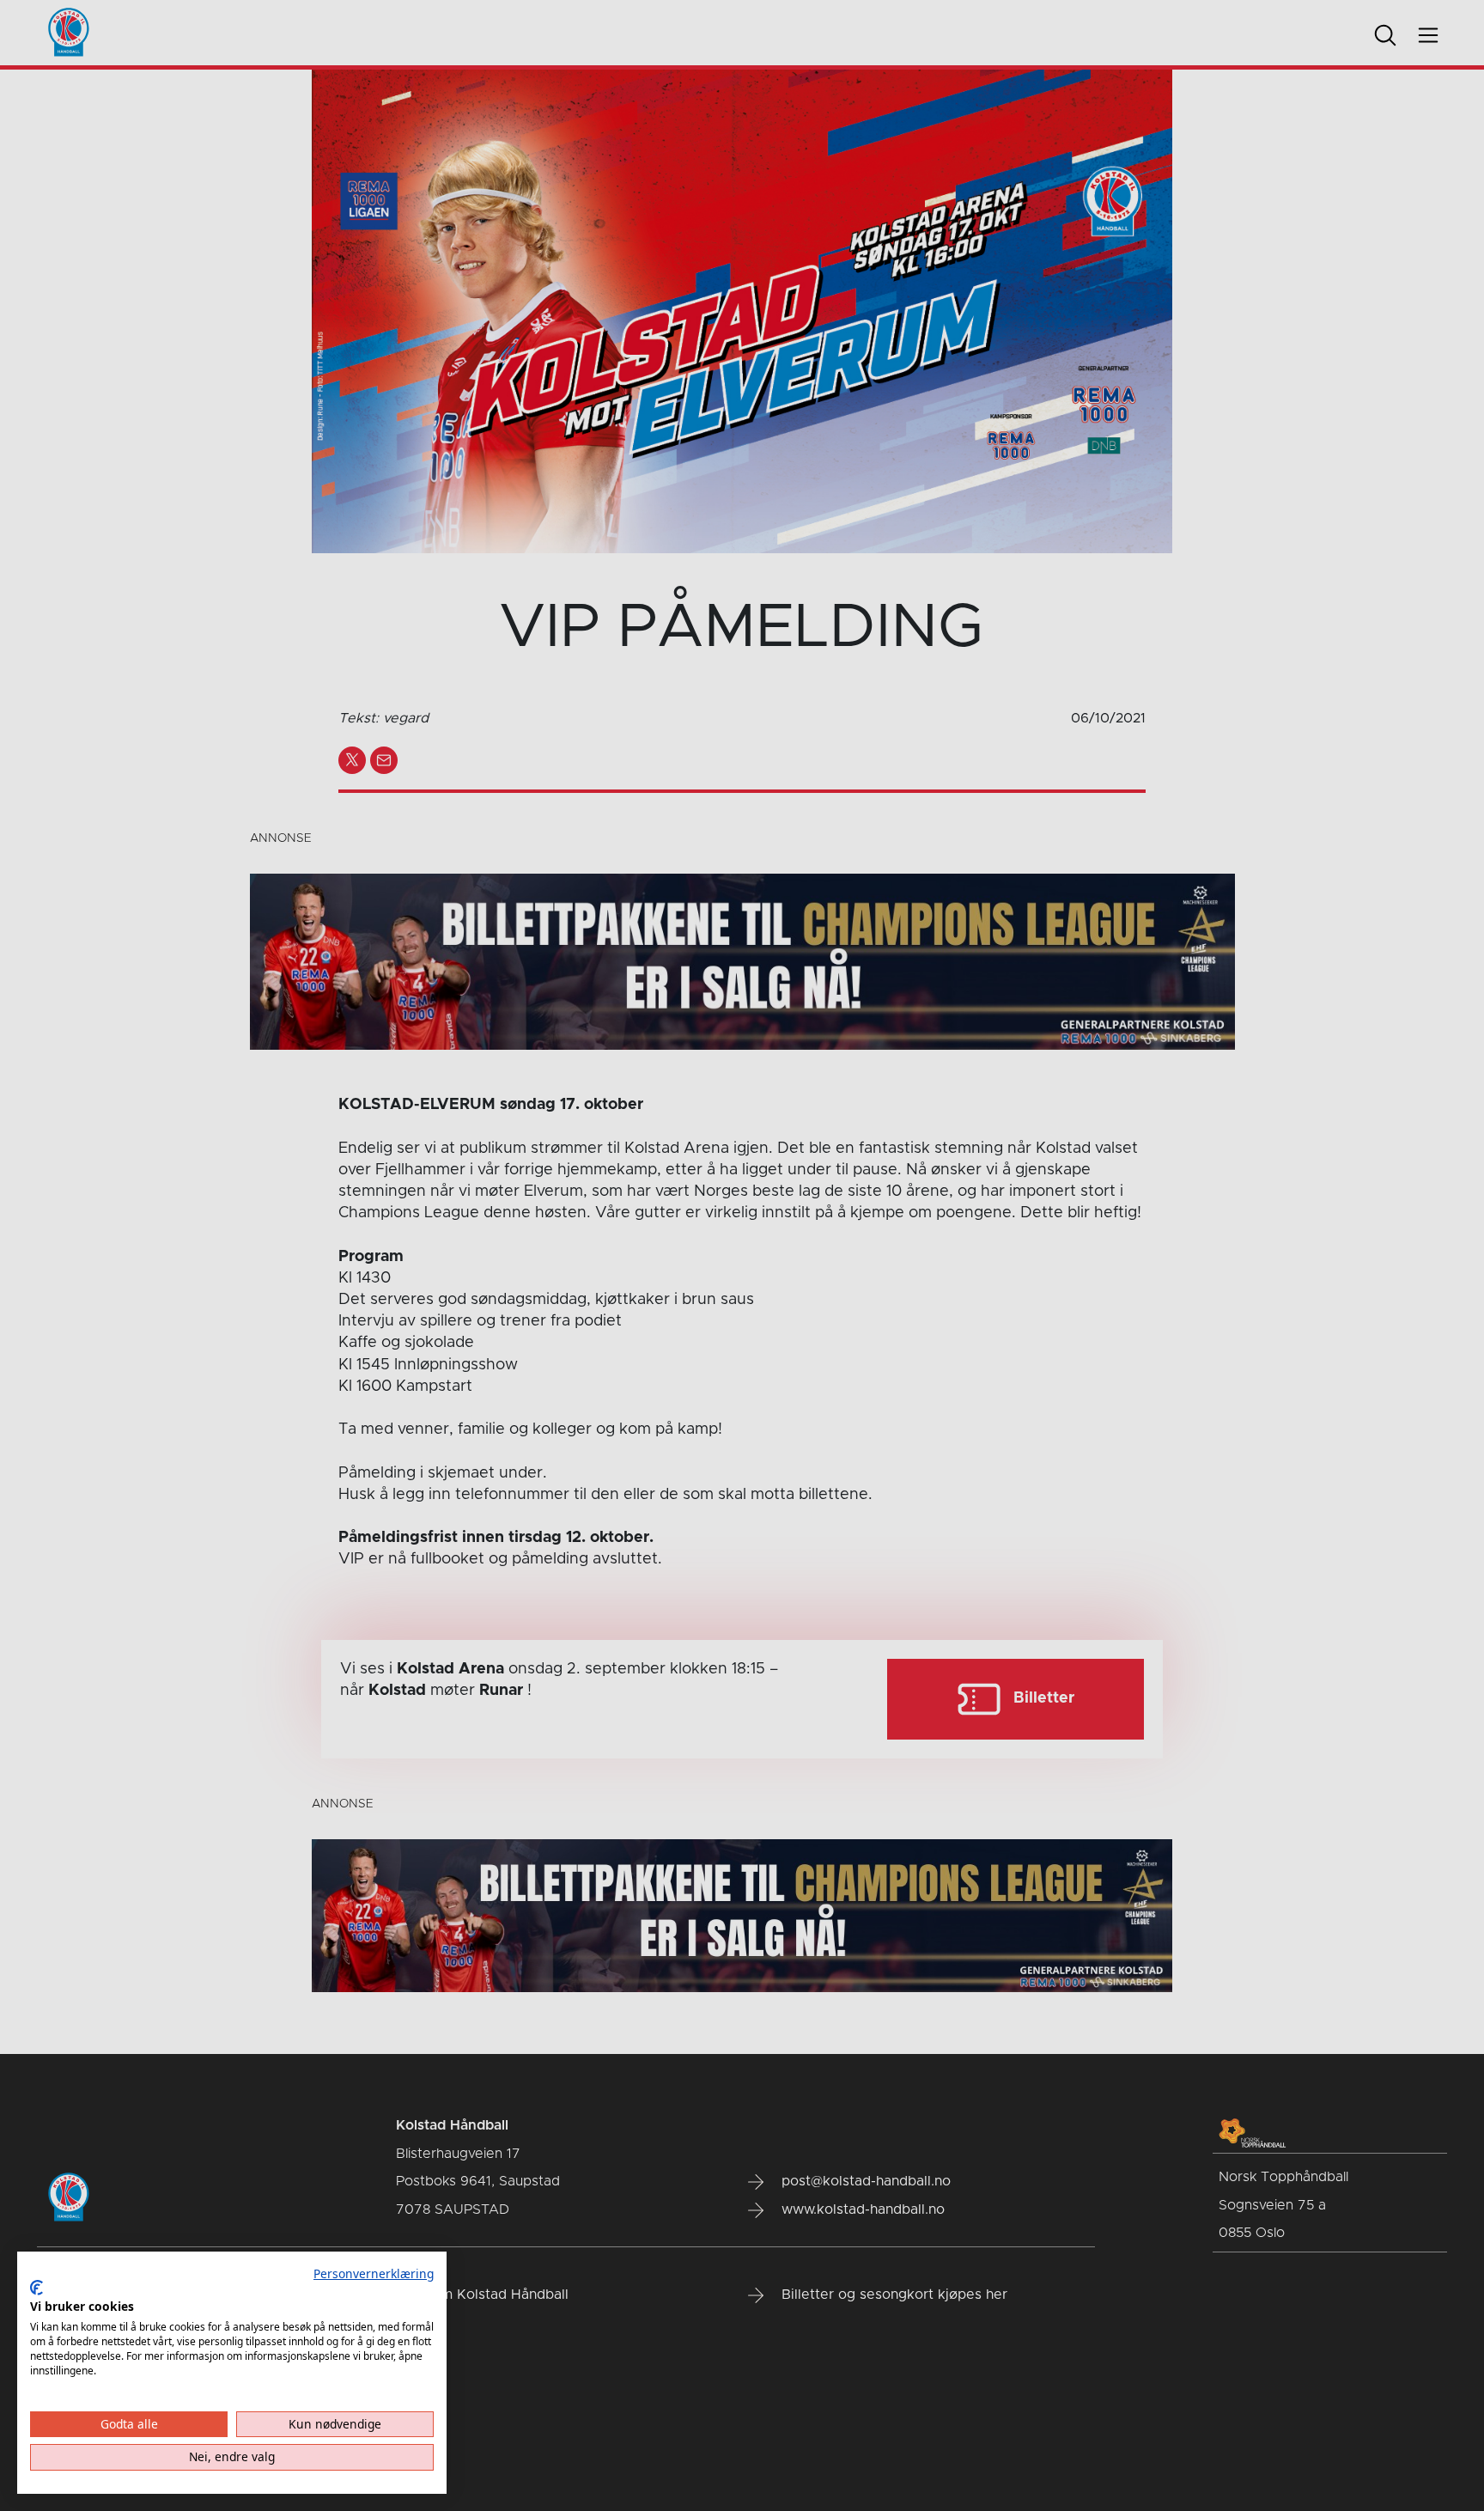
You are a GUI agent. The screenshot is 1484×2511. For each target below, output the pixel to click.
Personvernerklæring (374, 2273)
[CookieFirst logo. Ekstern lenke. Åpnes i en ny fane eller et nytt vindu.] (36, 2288)
